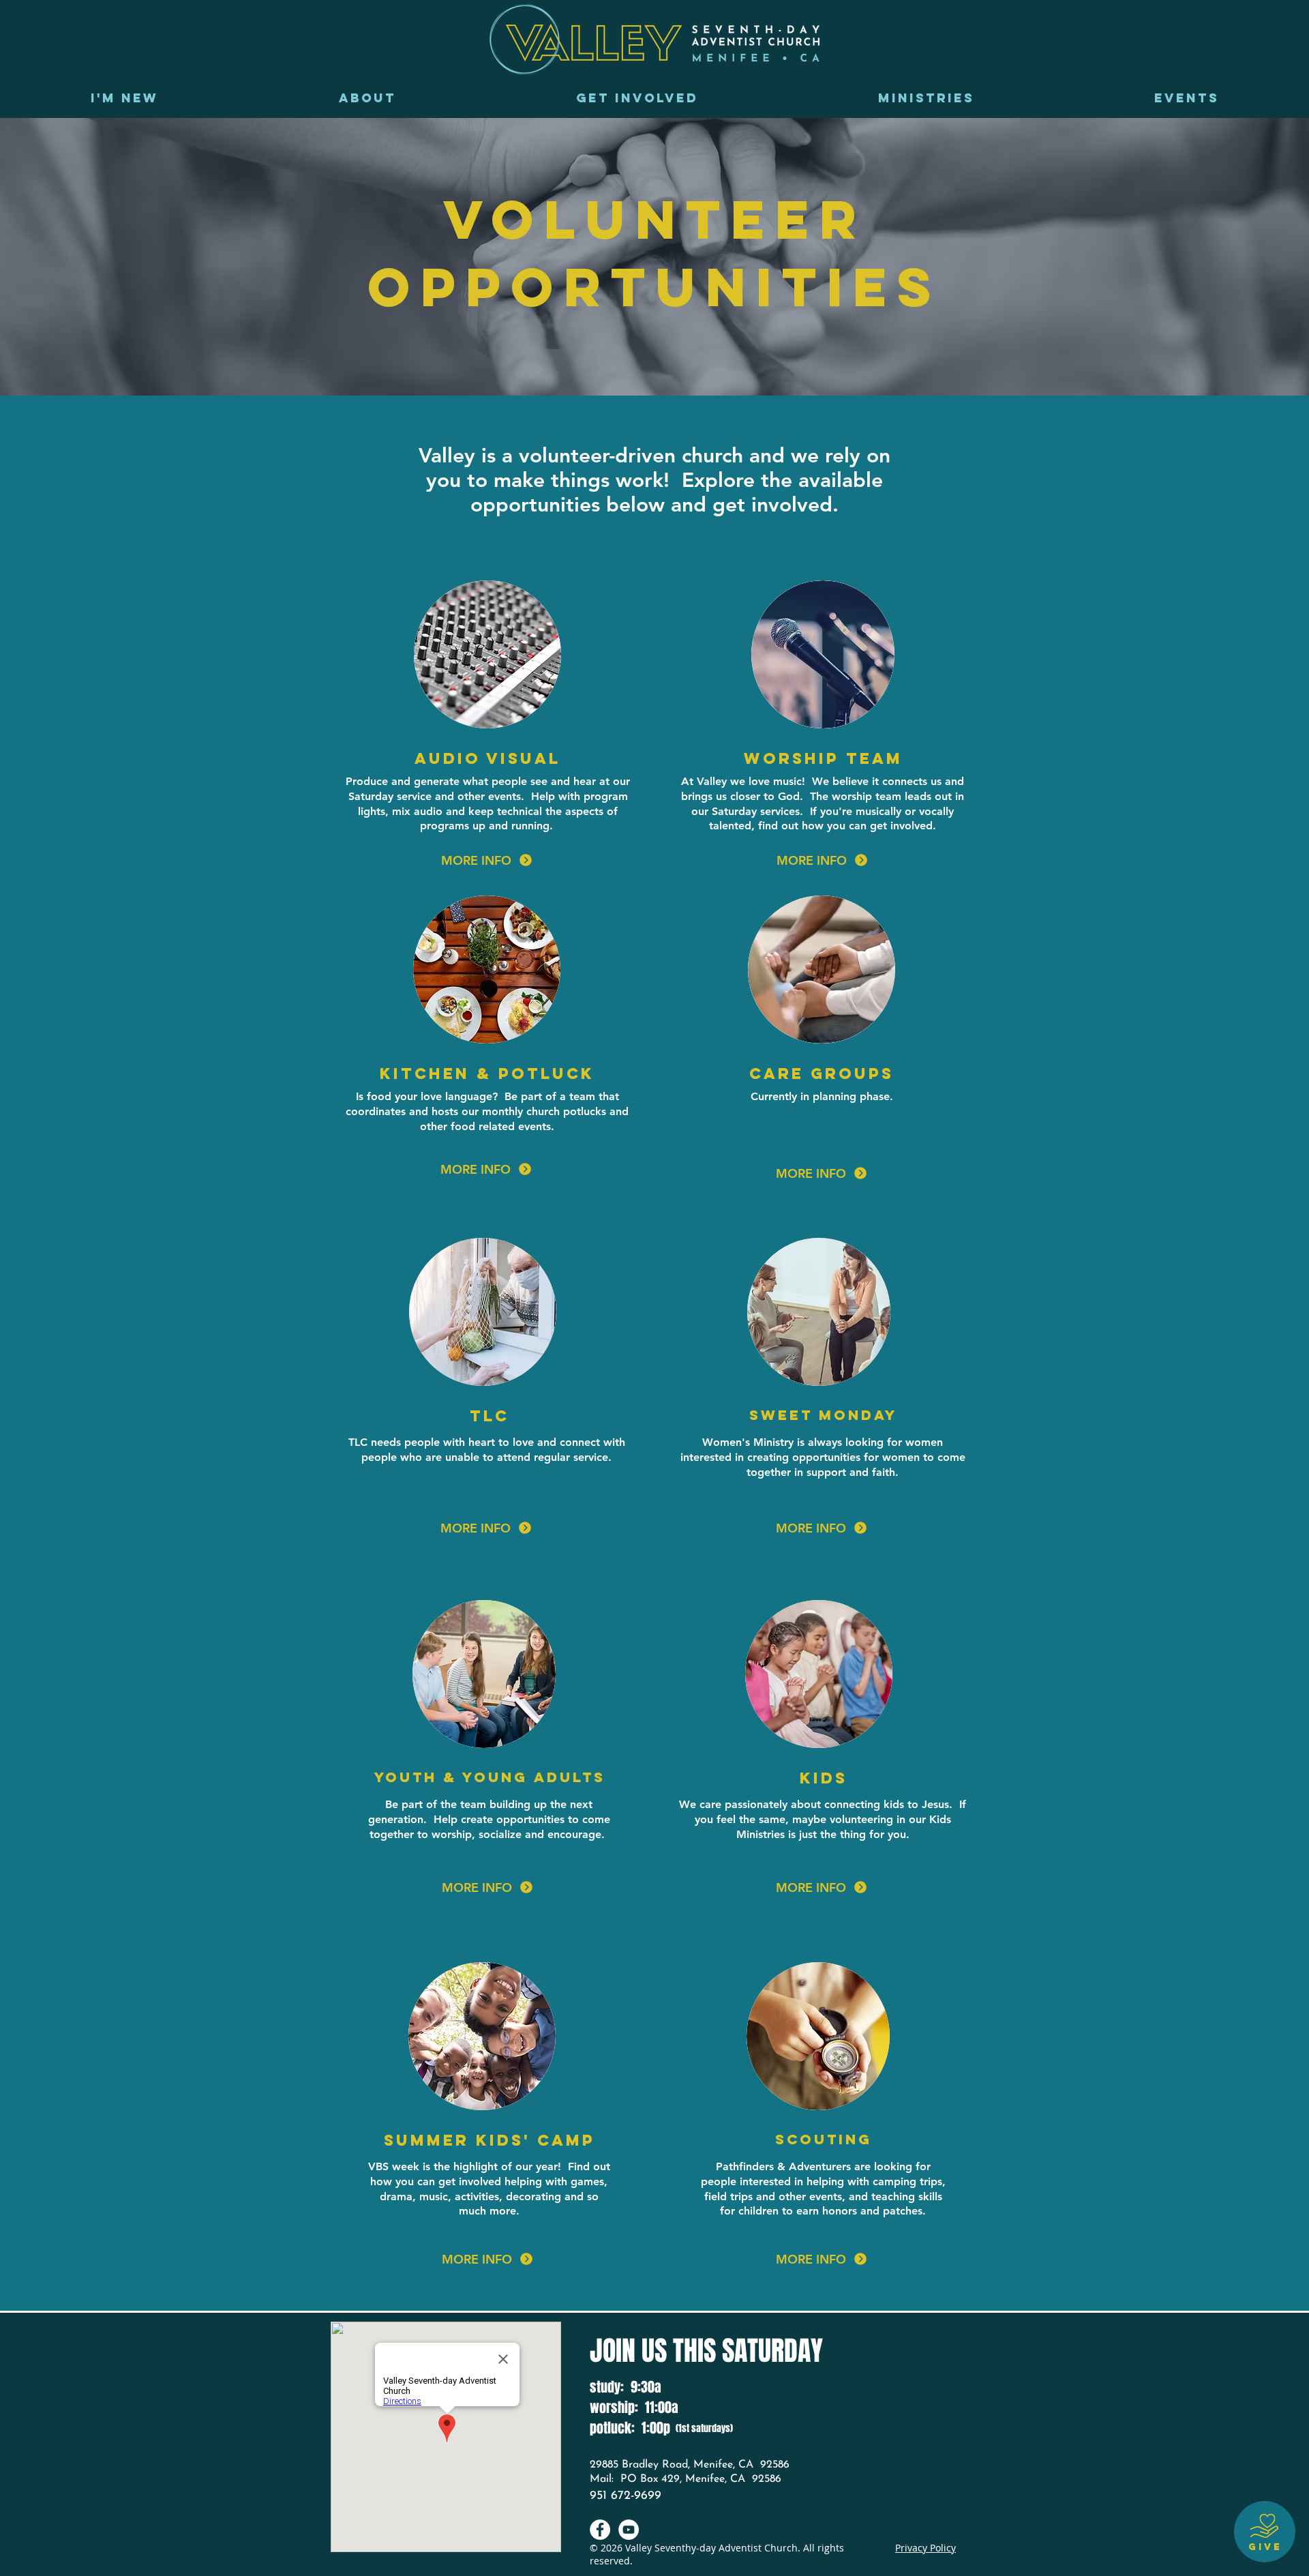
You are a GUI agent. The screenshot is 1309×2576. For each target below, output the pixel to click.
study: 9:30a (626, 2387)
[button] (367, 98)
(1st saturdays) (704, 2428)
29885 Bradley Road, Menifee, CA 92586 (690, 2465)
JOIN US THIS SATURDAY (706, 2351)
